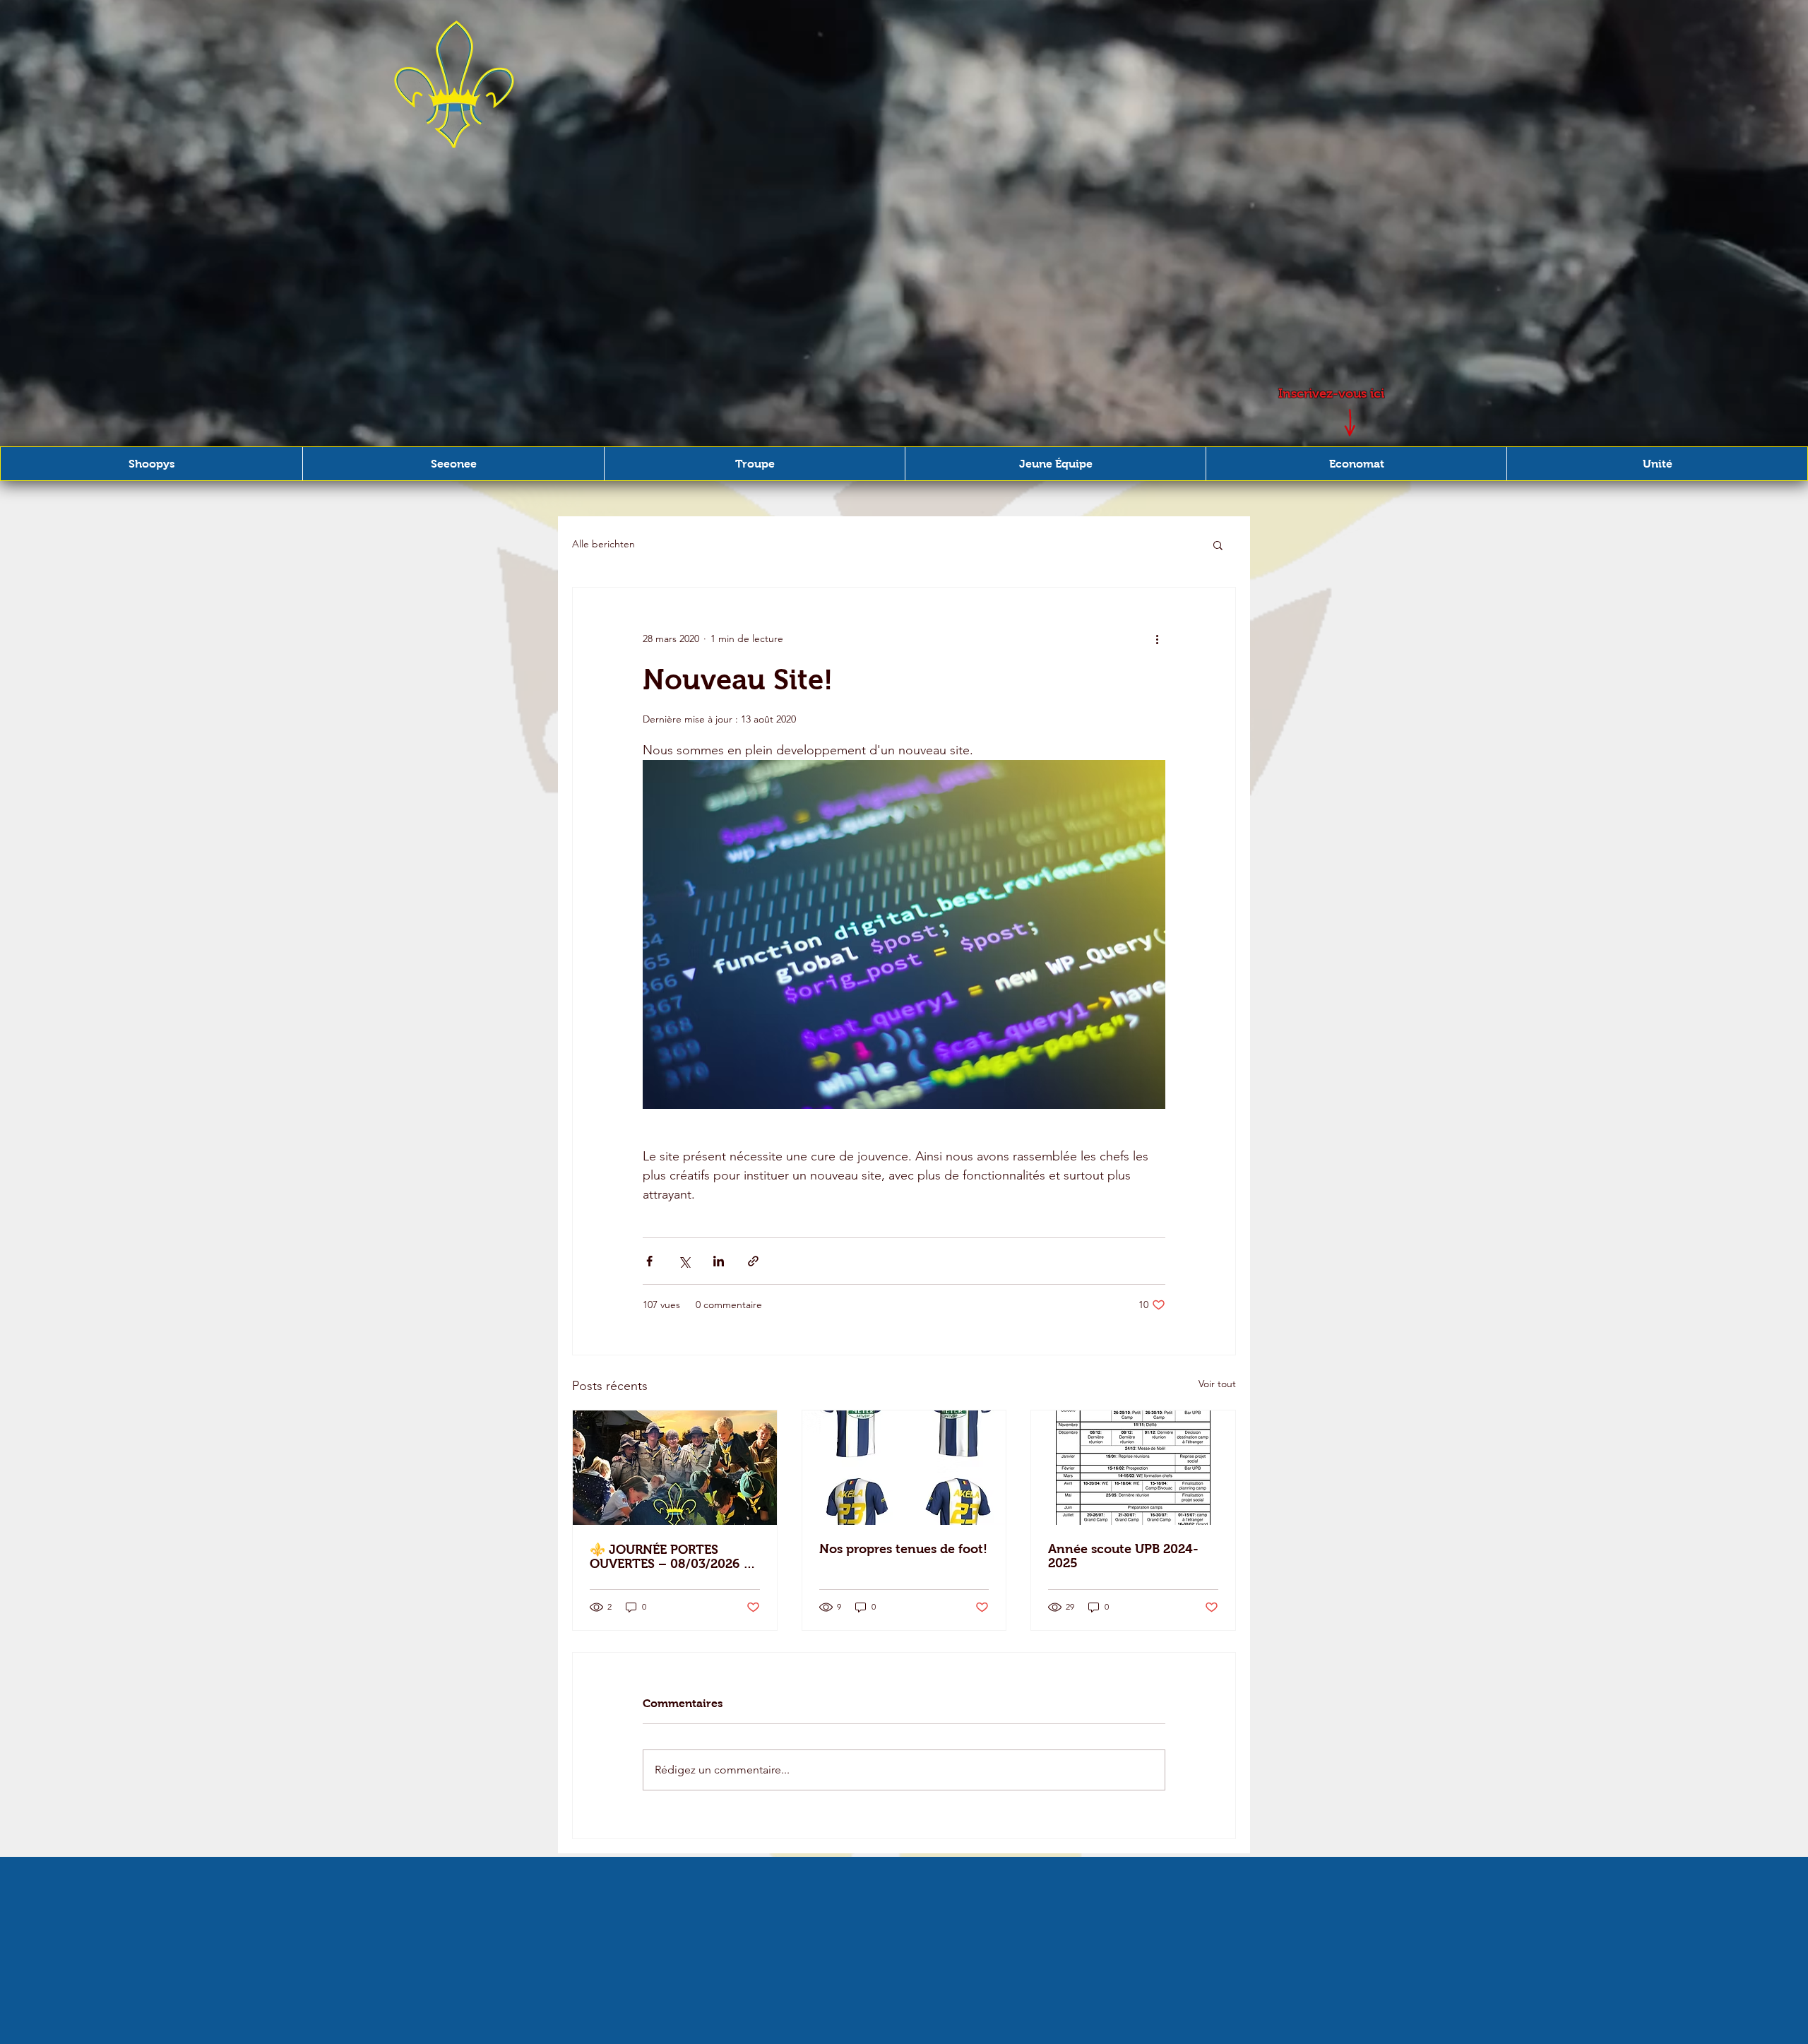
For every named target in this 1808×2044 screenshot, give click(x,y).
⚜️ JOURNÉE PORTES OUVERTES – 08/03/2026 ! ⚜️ (668, 1557)
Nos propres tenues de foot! (903, 1549)
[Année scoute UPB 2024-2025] (1133, 1468)
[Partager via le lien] (753, 1261)
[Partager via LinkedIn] (719, 1261)
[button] (151, 464)
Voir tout (1217, 1384)
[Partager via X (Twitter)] (684, 1261)
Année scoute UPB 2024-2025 (1123, 1556)
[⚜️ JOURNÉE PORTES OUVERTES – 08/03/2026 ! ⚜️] (675, 1468)
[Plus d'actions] (1157, 638)
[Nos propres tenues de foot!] (904, 1468)
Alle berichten (603, 544)
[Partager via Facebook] (649, 1261)
